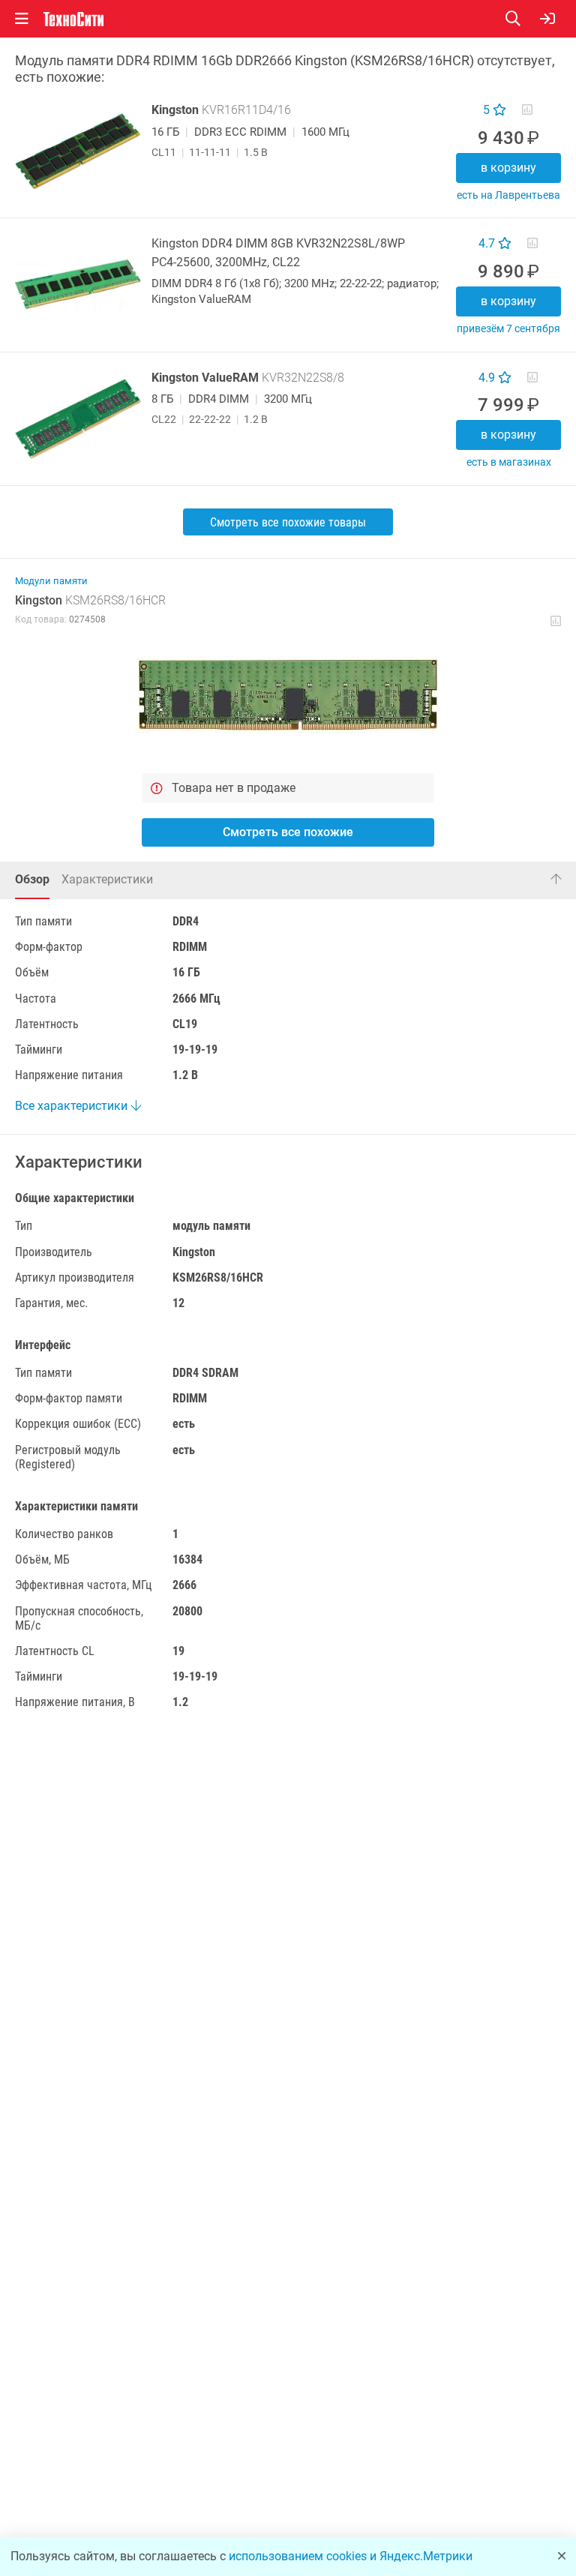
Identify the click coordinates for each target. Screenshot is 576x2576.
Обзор (32, 879)
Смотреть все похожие (288, 832)
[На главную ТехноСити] (73, 19)
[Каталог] (22, 19)
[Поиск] (523, 19)
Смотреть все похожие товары (288, 522)
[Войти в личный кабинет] (547, 19)
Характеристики (107, 879)
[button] (288, 694)
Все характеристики (73, 1106)
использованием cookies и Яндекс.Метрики (351, 2556)
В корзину (508, 168)
